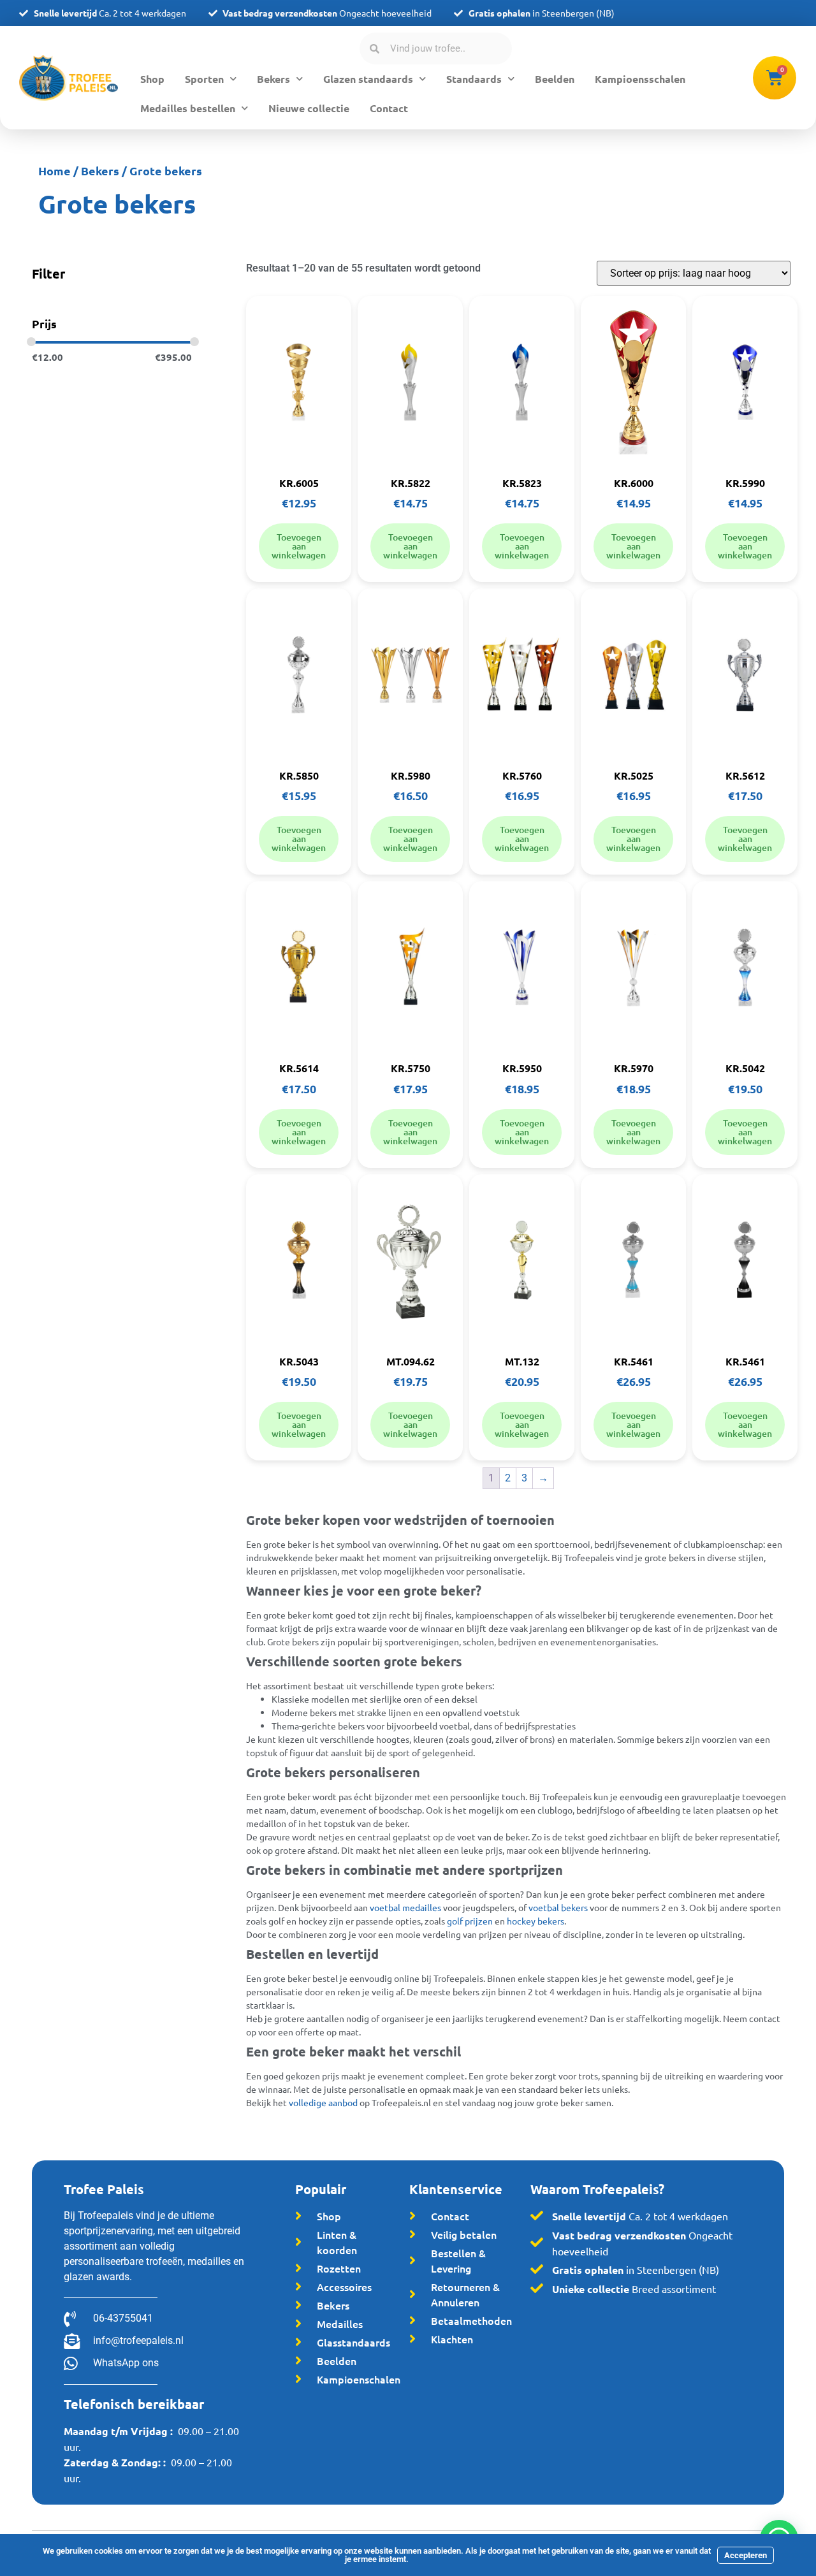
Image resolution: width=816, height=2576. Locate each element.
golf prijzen (470, 1921)
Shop (152, 79)
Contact (389, 108)
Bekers (273, 79)
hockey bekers (535, 1921)
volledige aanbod (323, 2102)
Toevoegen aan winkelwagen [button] (299, 546)
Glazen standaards (368, 79)
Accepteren (746, 2555)
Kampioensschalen (640, 79)
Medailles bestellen (188, 108)
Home (55, 171)
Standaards (474, 79)
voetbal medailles (405, 1907)
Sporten (204, 79)
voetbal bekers (558, 1907)
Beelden (555, 79)
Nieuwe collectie (309, 108)
